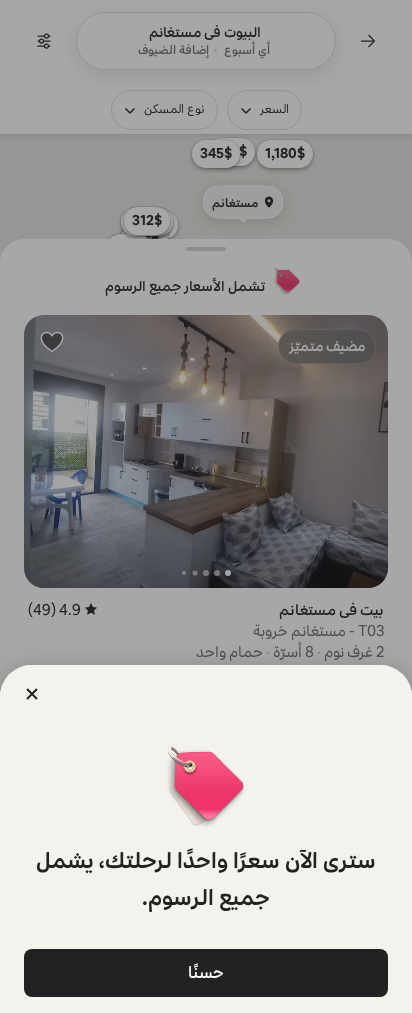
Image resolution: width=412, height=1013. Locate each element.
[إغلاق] (32, 694)
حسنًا (206, 972)
